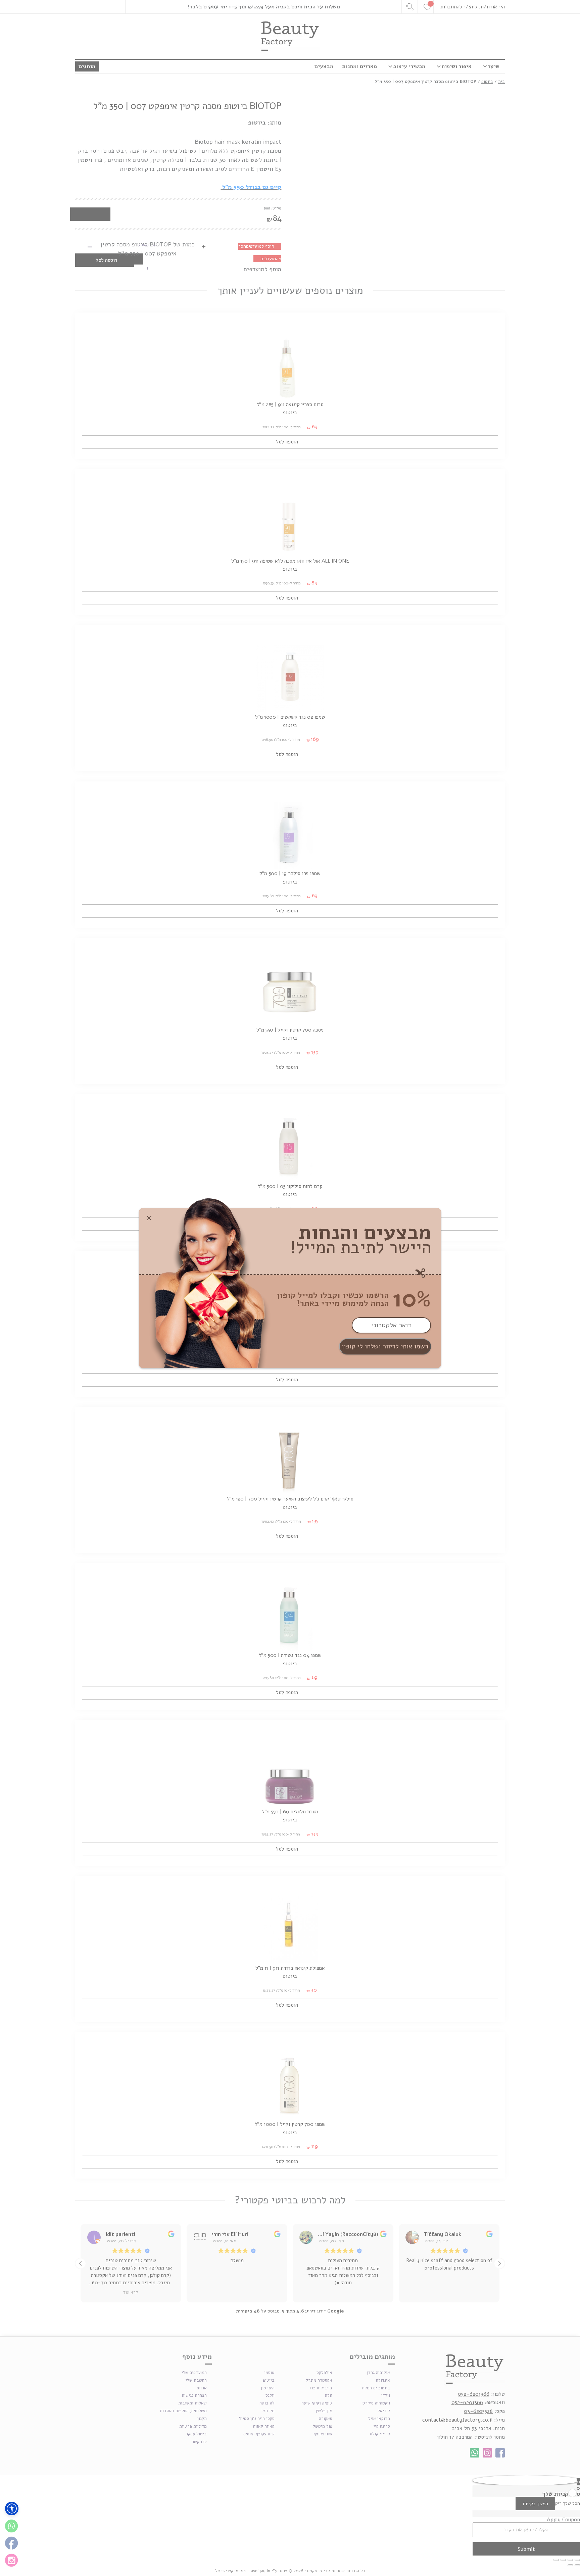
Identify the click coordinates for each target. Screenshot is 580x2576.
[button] (12, 2509)
